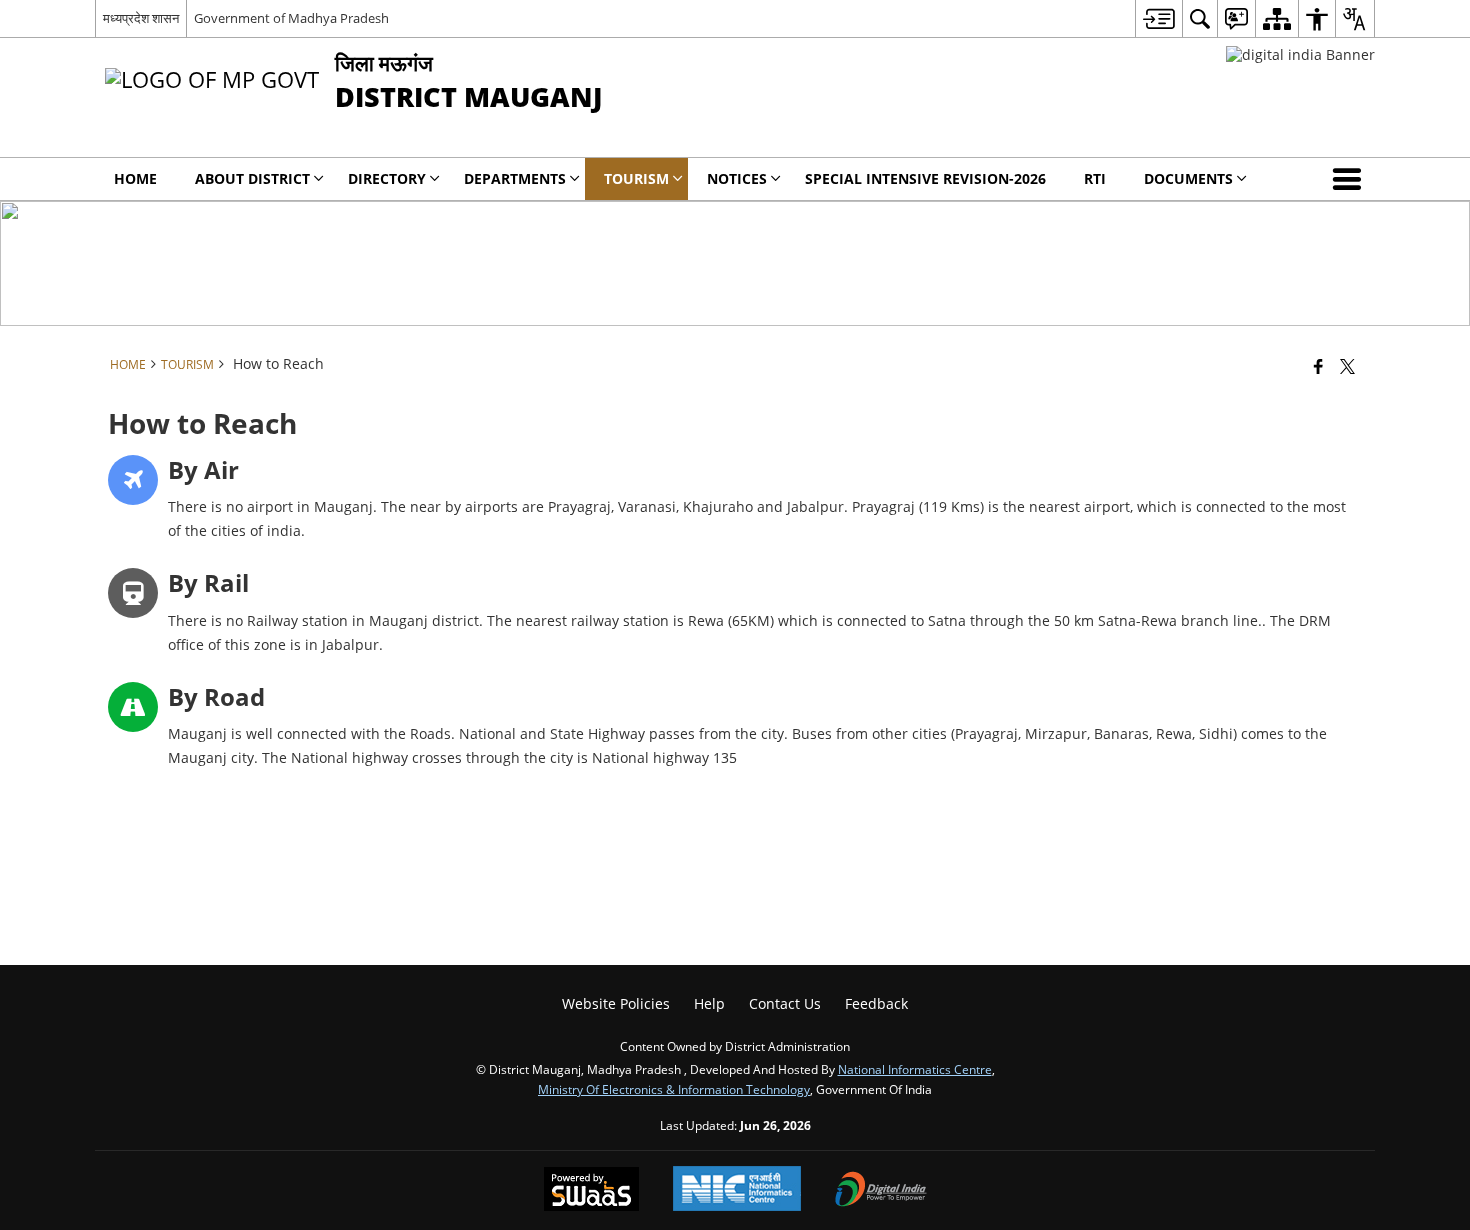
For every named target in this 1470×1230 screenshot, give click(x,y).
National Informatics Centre (915, 1069)
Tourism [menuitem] (636, 178)
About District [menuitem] (252, 178)
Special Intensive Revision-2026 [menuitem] (925, 178)
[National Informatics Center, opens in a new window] (737, 1190)
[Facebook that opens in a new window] (1318, 366)
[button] (1351, 179)
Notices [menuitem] (737, 178)
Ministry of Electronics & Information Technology (674, 1089)
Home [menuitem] (135, 178)
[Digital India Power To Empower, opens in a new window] (881, 1191)
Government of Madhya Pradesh (291, 18)
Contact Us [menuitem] (785, 1003)
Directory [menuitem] (387, 178)
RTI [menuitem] (1095, 178)
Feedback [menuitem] (876, 1003)
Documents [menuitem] (1188, 178)
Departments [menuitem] (515, 178)
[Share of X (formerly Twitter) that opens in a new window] (1347, 366)
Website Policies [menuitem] (616, 1003)
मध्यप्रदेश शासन (141, 18)
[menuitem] (1158, 18)
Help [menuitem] (709, 1003)
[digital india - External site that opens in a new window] (1300, 54)
